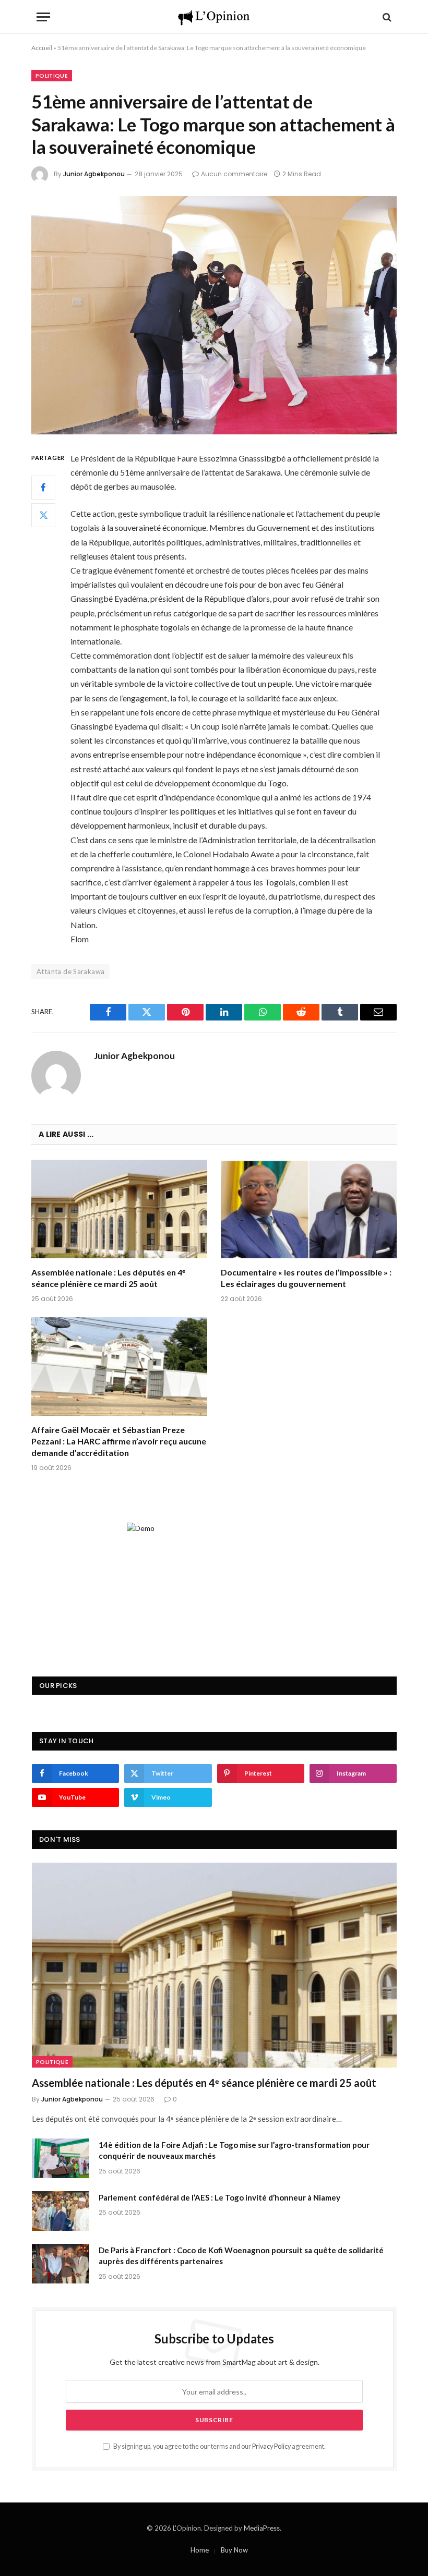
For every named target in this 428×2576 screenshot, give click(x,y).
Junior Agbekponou (94, 174)
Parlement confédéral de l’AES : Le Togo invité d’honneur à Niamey (219, 2197)
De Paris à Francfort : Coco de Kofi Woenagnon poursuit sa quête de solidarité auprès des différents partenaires (241, 2256)
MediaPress (262, 2528)
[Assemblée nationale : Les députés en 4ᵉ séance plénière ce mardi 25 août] (119, 1209)
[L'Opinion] (214, 17)
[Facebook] (43, 488)
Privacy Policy (271, 2446)
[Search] (386, 17)
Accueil (42, 48)
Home (200, 2550)
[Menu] (43, 17)
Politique (52, 76)
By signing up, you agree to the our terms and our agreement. (219, 2446)
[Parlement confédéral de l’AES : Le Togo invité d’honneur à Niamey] (61, 2211)
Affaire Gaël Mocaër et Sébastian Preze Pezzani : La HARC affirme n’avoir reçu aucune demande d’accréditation (119, 1441)
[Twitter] (43, 515)
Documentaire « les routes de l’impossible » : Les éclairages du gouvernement (306, 1278)
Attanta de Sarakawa (70, 971)
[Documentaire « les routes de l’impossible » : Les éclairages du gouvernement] (309, 1209)
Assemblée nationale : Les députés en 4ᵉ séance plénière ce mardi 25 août (108, 1278)
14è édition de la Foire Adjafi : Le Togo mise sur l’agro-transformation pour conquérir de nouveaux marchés (234, 2150)
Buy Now (234, 2550)
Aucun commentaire (234, 174)
